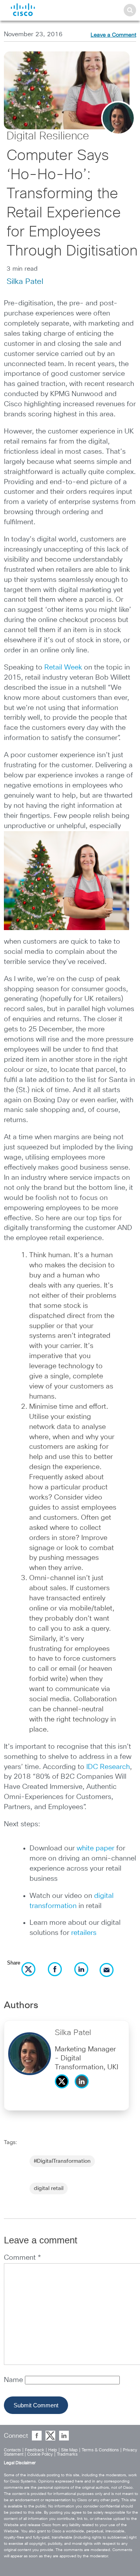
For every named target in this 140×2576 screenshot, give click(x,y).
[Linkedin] (84, 2090)
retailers (84, 1933)
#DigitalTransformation (62, 2161)
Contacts (12, 2450)
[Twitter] (64, 2090)
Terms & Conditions (100, 2450)
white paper (95, 1848)
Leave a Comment (113, 35)
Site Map (69, 2450)
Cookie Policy (40, 2454)
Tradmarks (67, 2454)
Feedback (35, 2450)
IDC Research (108, 1767)
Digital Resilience (48, 136)
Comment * (22, 2258)
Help (53, 2450)
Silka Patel (25, 282)
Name (14, 2380)
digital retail (49, 2188)
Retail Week (63, 668)
